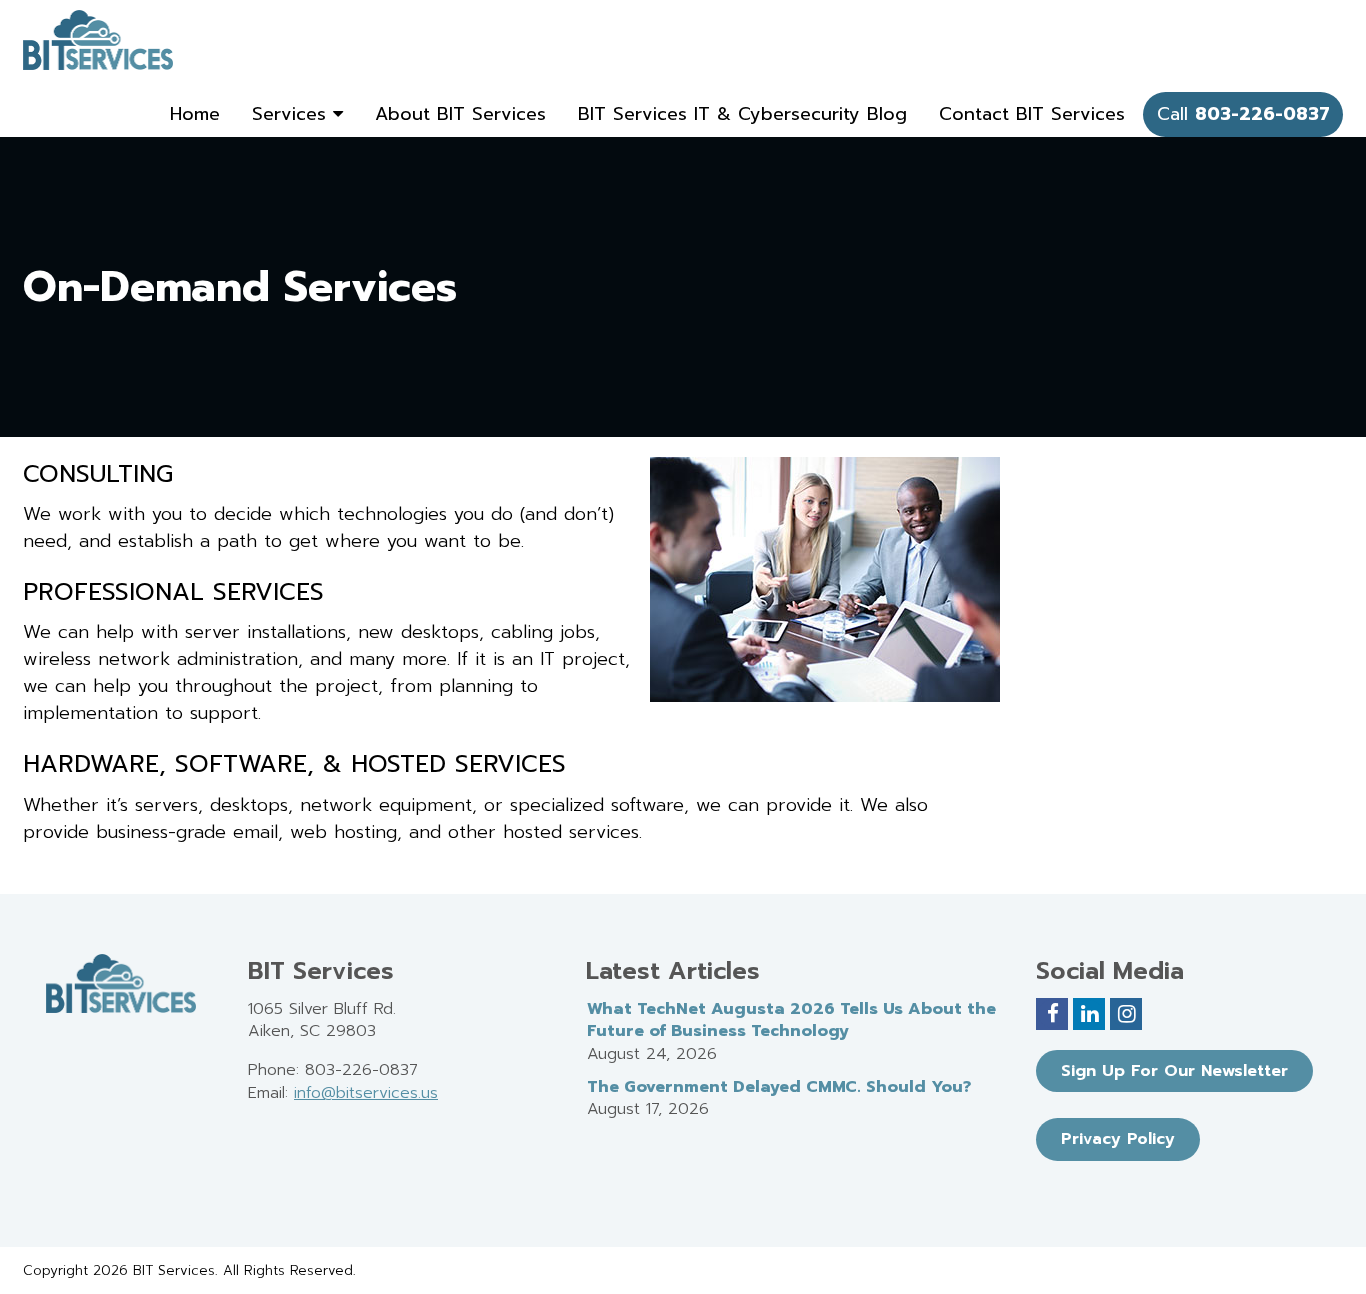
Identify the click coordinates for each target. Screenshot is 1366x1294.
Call (1243, 114)
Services (292, 114)
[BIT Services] (98, 40)
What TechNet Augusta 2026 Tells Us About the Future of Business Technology (791, 1020)
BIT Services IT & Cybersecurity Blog (742, 114)
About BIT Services (460, 114)
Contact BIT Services (1032, 114)
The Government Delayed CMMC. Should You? (779, 1087)
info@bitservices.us (366, 1093)
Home (195, 114)
